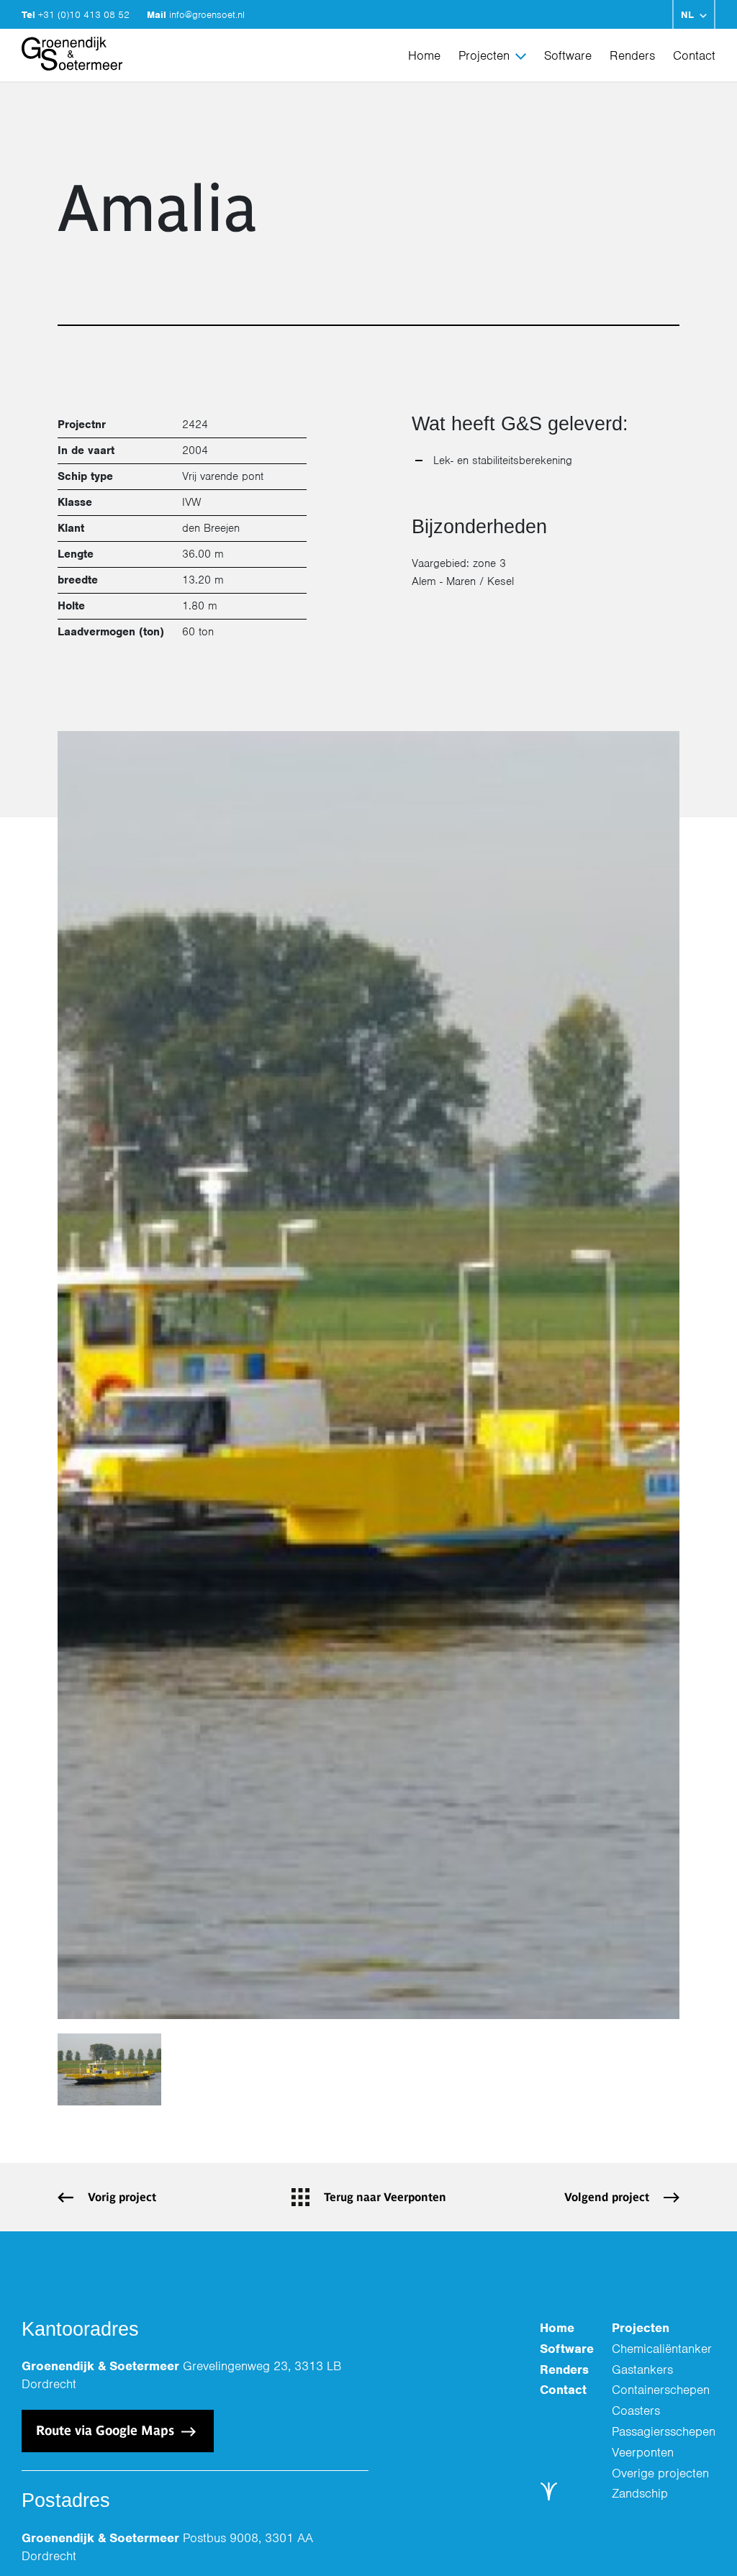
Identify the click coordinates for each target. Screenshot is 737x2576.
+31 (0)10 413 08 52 (85, 15)
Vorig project (122, 2197)
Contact (694, 55)
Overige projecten (660, 2473)
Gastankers (642, 2369)
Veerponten (643, 2452)
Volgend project (607, 2197)
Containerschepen (661, 2390)
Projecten (484, 55)
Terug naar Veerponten (385, 2197)
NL (687, 15)
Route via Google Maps (107, 2430)
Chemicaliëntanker (662, 2349)
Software (568, 55)
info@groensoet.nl (207, 15)
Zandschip (640, 2493)
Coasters (636, 2411)
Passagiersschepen (664, 2431)
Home (424, 55)
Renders (632, 55)
